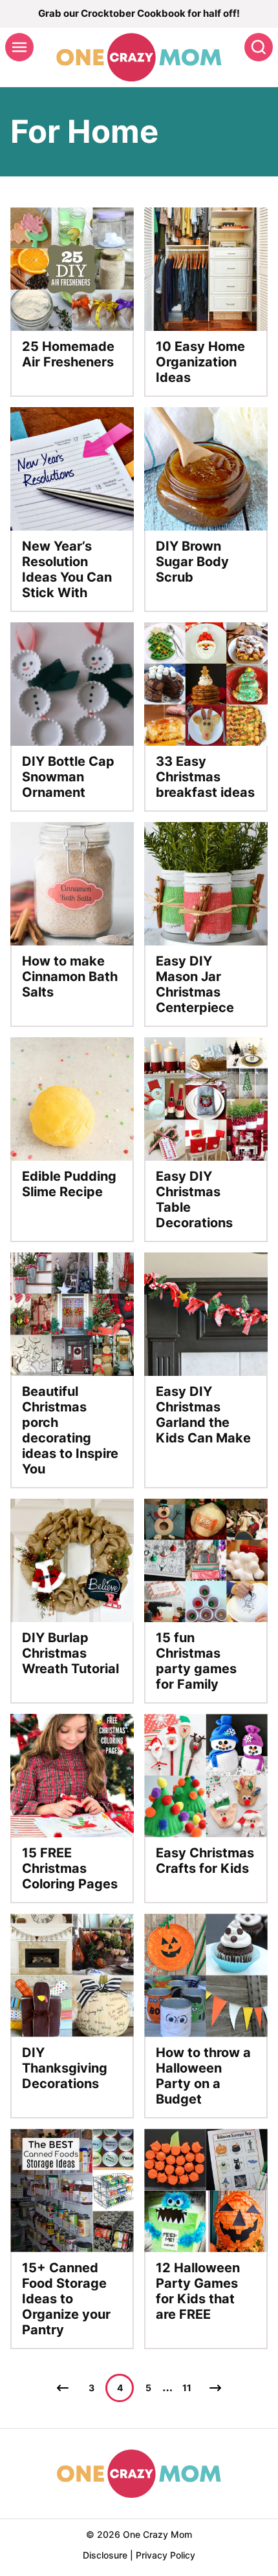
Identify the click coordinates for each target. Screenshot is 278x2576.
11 (187, 2388)
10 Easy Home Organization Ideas (200, 362)
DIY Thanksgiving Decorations (65, 2068)
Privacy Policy (166, 2555)
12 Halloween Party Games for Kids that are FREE (198, 2291)
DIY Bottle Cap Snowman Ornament (68, 777)
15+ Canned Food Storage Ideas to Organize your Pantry (66, 2299)
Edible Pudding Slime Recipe (69, 1184)
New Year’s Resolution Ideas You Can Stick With (67, 569)
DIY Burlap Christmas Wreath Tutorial (70, 1653)
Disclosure (105, 2555)
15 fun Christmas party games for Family (196, 1661)
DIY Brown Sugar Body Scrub (192, 562)
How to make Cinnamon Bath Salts (70, 977)
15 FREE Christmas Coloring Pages (70, 1868)
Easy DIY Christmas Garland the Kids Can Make (203, 1415)
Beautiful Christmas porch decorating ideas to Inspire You (70, 1430)
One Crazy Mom (139, 57)
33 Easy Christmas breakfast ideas (205, 777)
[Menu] (19, 47)
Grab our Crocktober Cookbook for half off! (139, 13)
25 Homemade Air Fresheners (68, 354)
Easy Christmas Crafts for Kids (205, 1861)
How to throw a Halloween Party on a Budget (203, 2076)
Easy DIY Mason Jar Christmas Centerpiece (195, 984)
